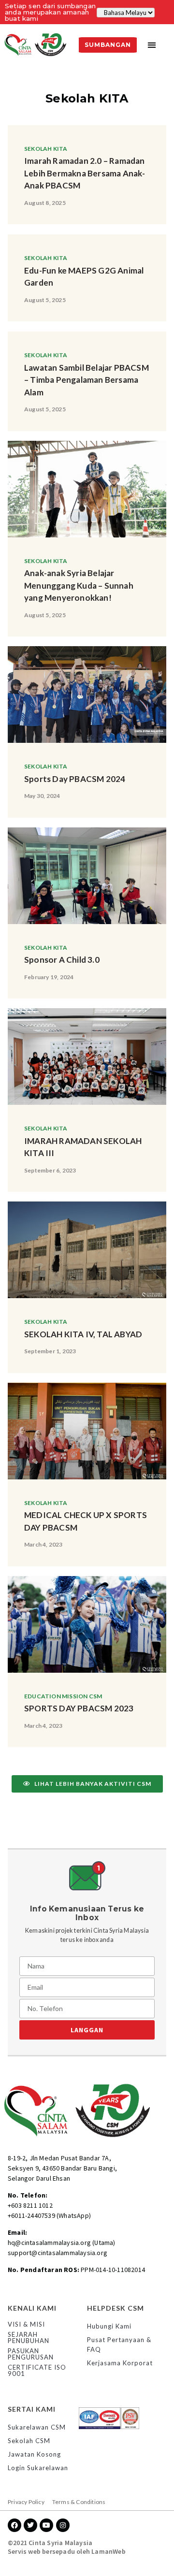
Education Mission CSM (63, 1696)
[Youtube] (46, 2525)
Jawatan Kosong (34, 2454)
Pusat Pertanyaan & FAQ (119, 2344)
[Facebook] (14, 2525)
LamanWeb (109, 2551)
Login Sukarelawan (38, 2468)
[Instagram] (63, 2525)
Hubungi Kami (109, 2326)
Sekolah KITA (46, 149)
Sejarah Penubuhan (29, 2337)
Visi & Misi (26, 2324)
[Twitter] (30, 2525)
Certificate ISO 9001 (37, 2370)
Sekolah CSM (29, 2441)
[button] (152, 45)
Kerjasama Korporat (120, 2363)
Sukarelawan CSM (37, 2427)
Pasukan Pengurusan (31, 2354)
